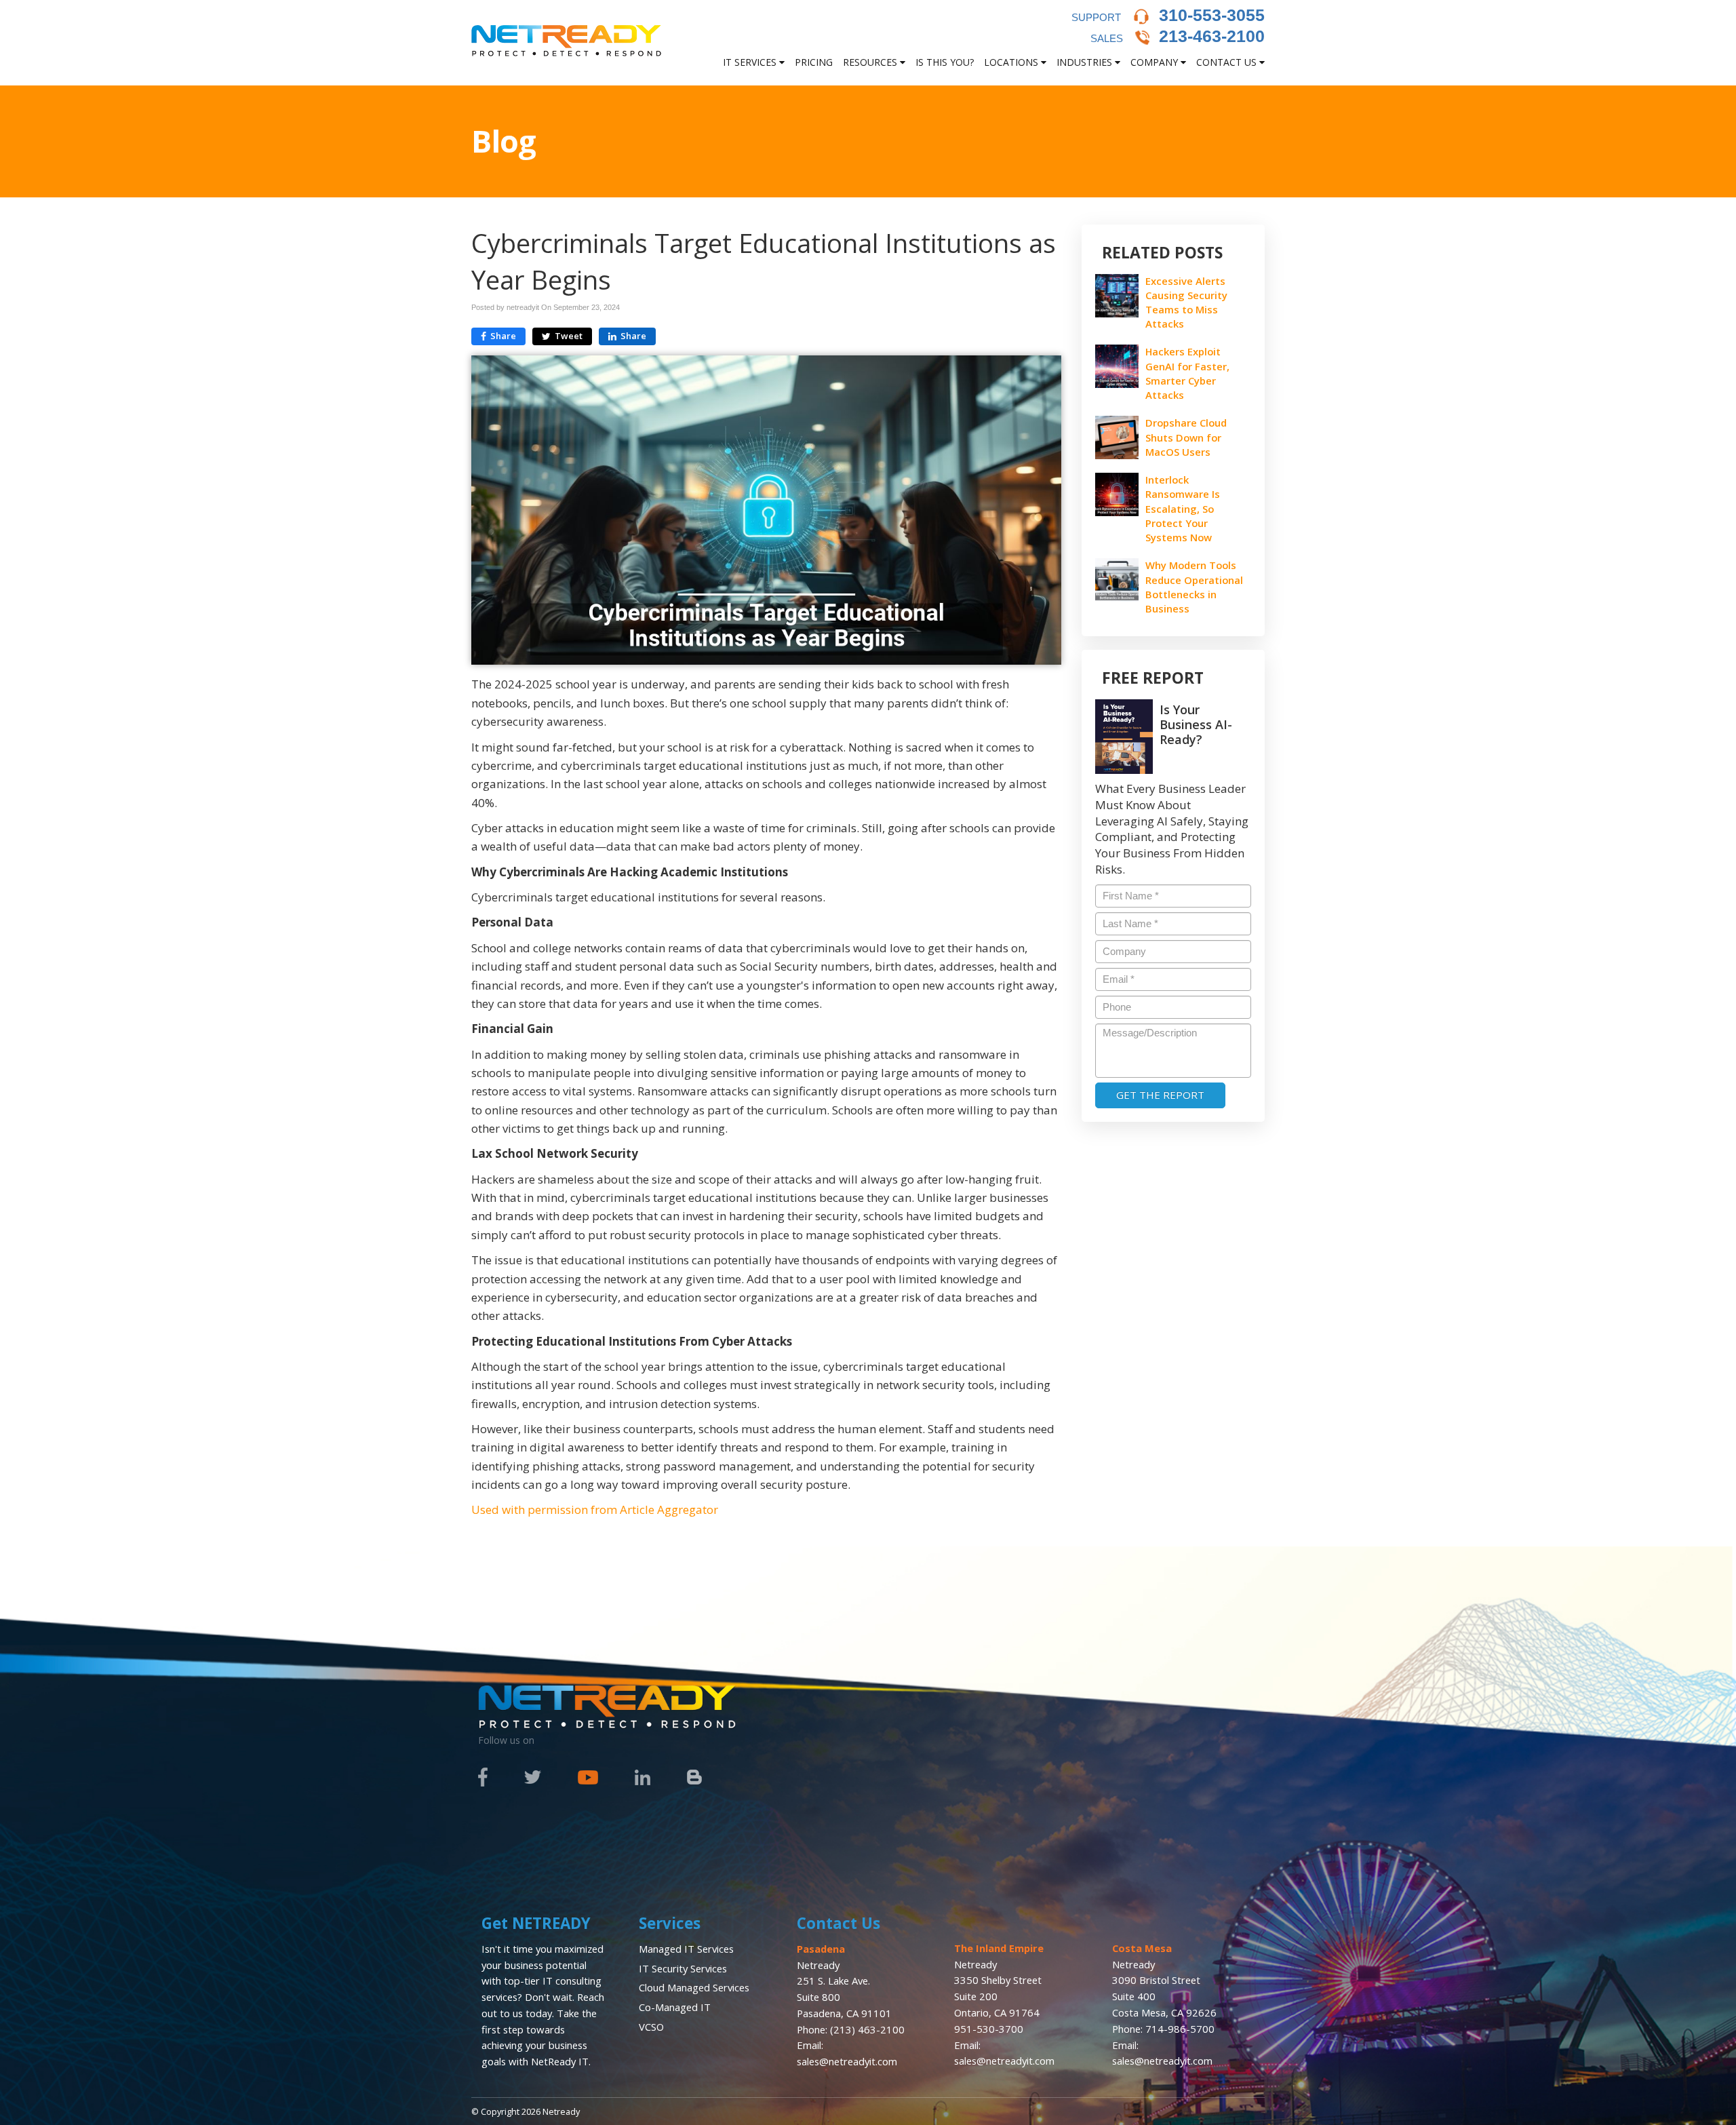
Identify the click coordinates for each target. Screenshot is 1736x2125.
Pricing (814, 62)
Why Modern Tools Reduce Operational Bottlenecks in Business (1194, 587)
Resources (871, 62)
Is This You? (945, 62)
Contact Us (1228, 62)
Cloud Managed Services (694, 1987)
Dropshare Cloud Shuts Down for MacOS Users (1186, 437)
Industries (1086, 62)
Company (1156, 62)
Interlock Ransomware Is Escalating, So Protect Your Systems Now (1183, 508)
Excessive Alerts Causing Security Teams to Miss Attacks (1186, 303)
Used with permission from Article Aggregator (595, 1509)
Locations (1012, 62)
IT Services (751, 62)
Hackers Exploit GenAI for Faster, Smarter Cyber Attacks (1187, 373)
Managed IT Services (686, 1949)
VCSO (651, 2027)
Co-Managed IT (675, 2007)
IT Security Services (683, 1968)
